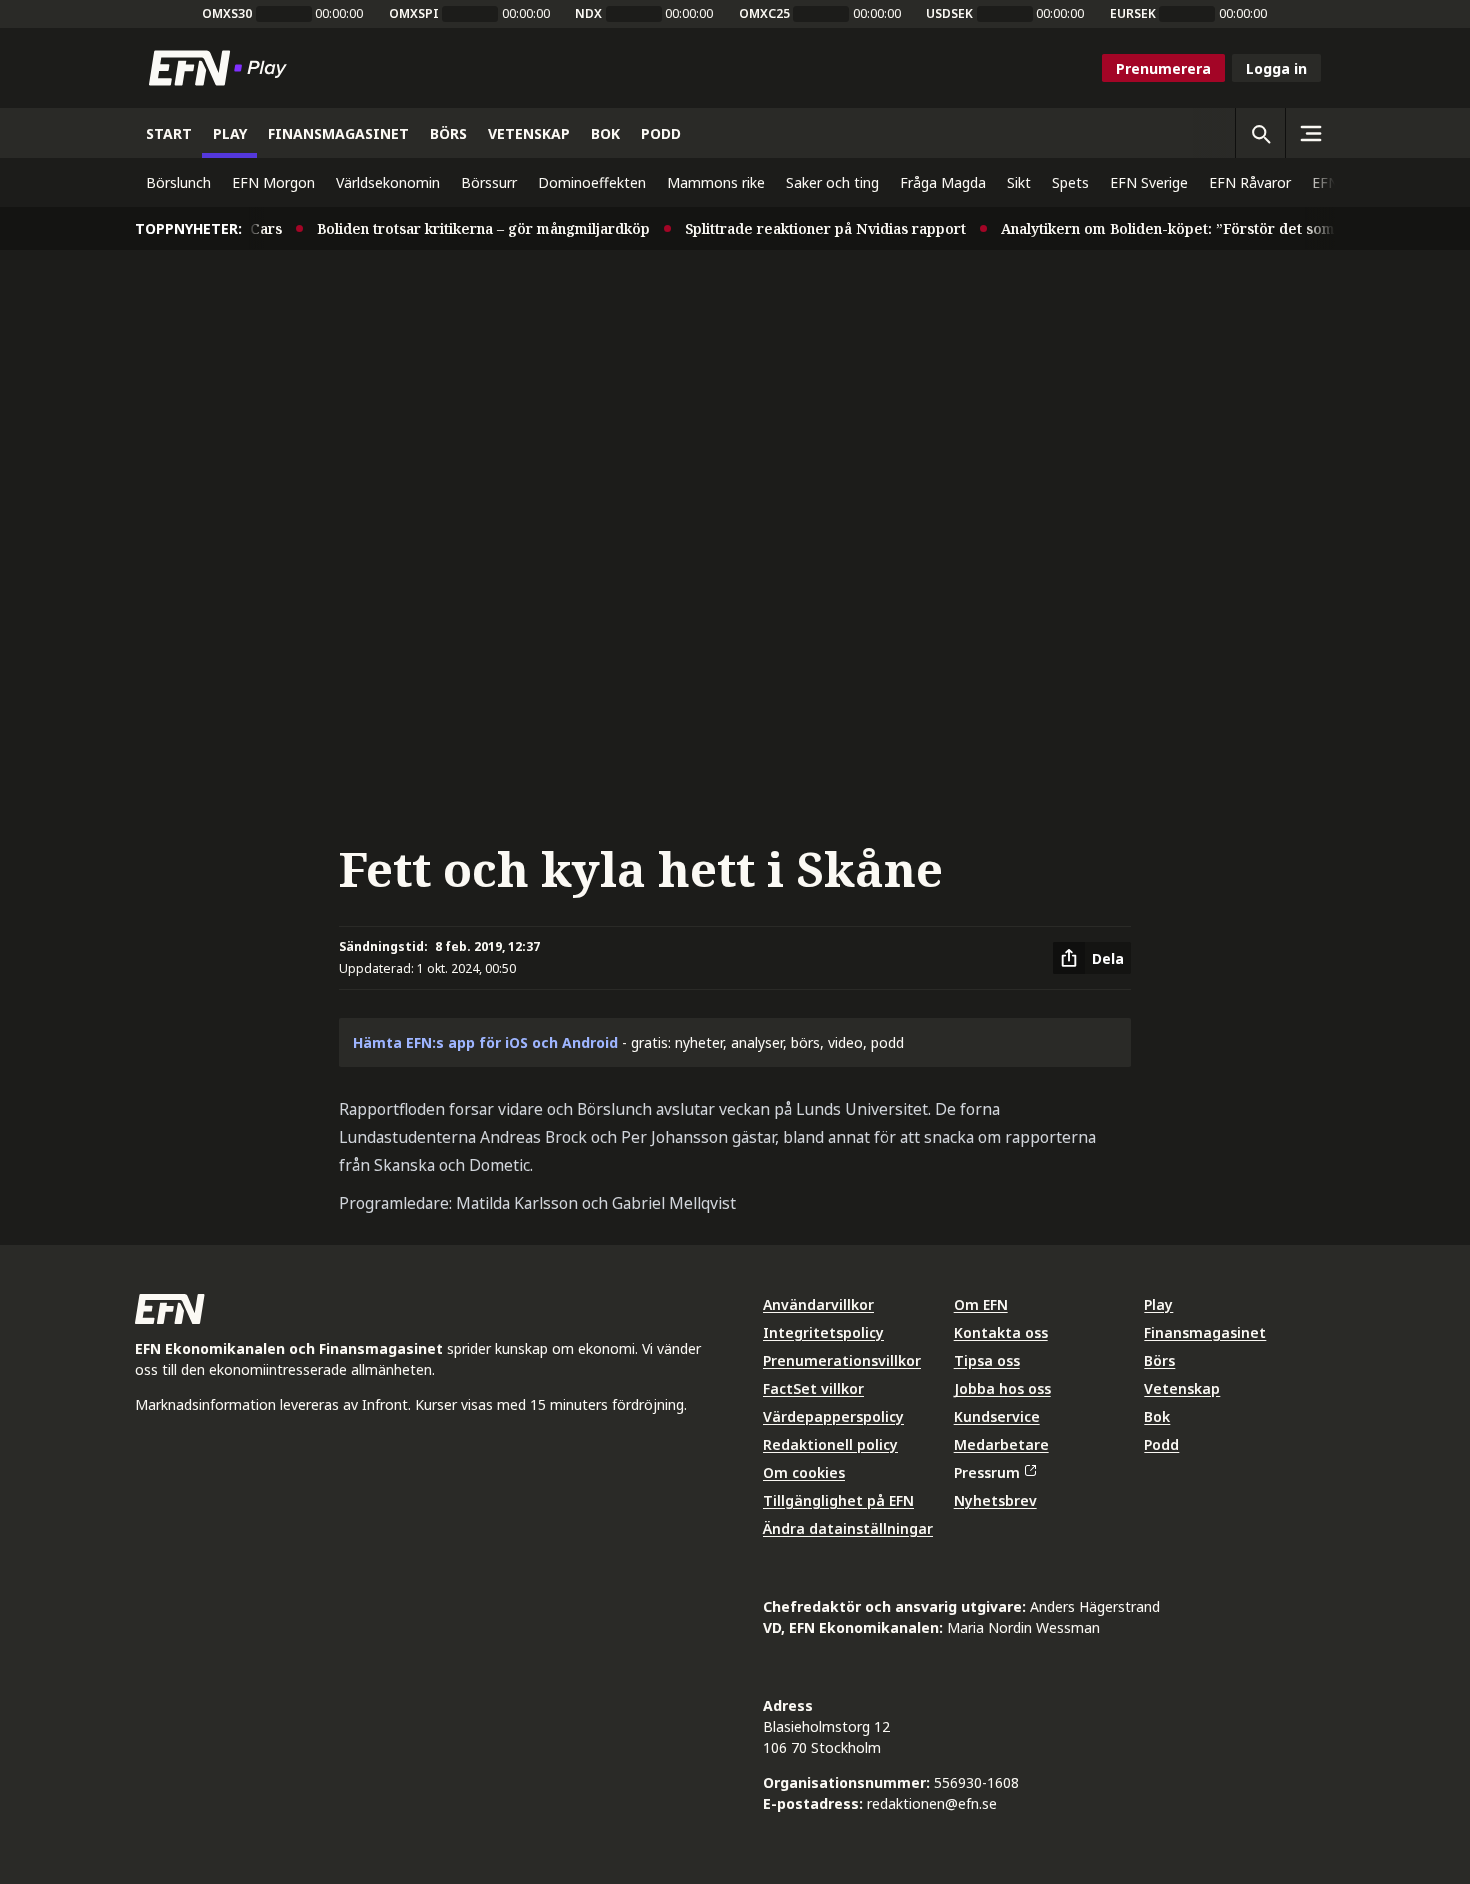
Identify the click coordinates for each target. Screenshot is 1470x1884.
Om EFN (981, 1304)
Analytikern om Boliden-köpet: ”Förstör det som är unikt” (1180, 228)
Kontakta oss (1001, 1332)
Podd (1161, 1444)
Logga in (1276, 68)
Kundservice (997, 1416)
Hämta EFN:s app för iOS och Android (485, 1042)
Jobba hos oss (1002, 1388)
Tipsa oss (987, 1360)
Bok (1157, 1416)
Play (1158, 1304)
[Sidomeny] (1310, 133)
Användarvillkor (818, 1304)
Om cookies (804, 1472)
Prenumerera (1163, 68)
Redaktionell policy (830, 1444)
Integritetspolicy (823, 1332)
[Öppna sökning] (1260, 133)
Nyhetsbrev (995, 1500)
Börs (1159, 1360)
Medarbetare (1001, 1444)
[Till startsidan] (222, 68)
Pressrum (987, 1472)
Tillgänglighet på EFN (838, 1500)
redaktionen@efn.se (932, 1803)
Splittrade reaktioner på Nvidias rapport (806, 228)
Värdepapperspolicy (833, 1416)
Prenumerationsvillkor (842, 1360)
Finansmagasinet (1205, 1332)
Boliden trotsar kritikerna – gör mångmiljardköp (464, 228)
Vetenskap (1182, 1388)
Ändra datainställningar (848, 1528)
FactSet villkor (813, 1388)
